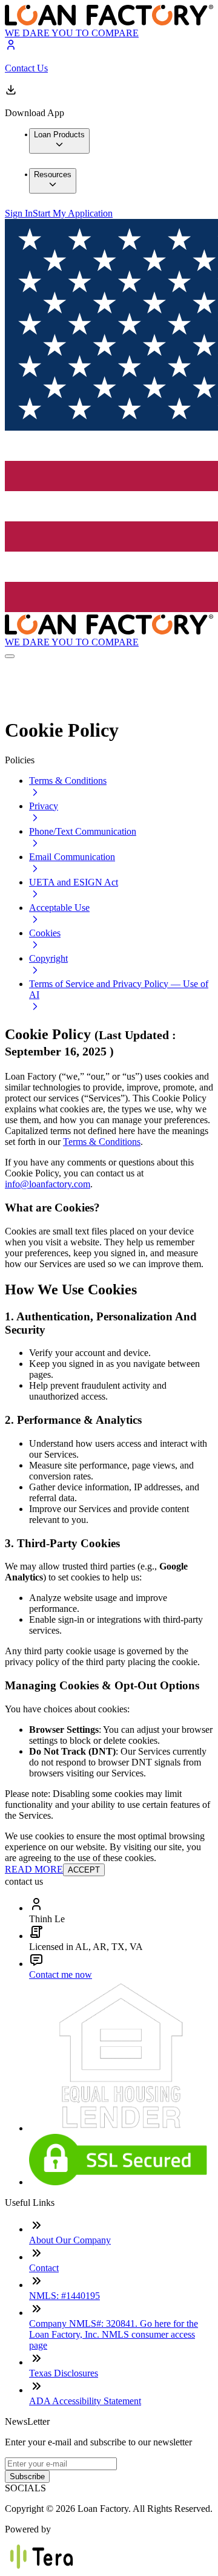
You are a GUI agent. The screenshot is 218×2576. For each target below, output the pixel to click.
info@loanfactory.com (48, 1184)
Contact (44, 2268)
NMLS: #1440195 (64, 2296)
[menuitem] (59, 141)
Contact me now (61, 1974)
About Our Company (70, 2240)
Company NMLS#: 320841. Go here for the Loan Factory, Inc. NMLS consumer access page (114, 2334)
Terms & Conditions (102, 1142)
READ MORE (34, 1869)
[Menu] (10, 656)
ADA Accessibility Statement (85, 2401)
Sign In (19, 213)
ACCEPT (84, 1870)
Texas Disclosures (64, 2373)
